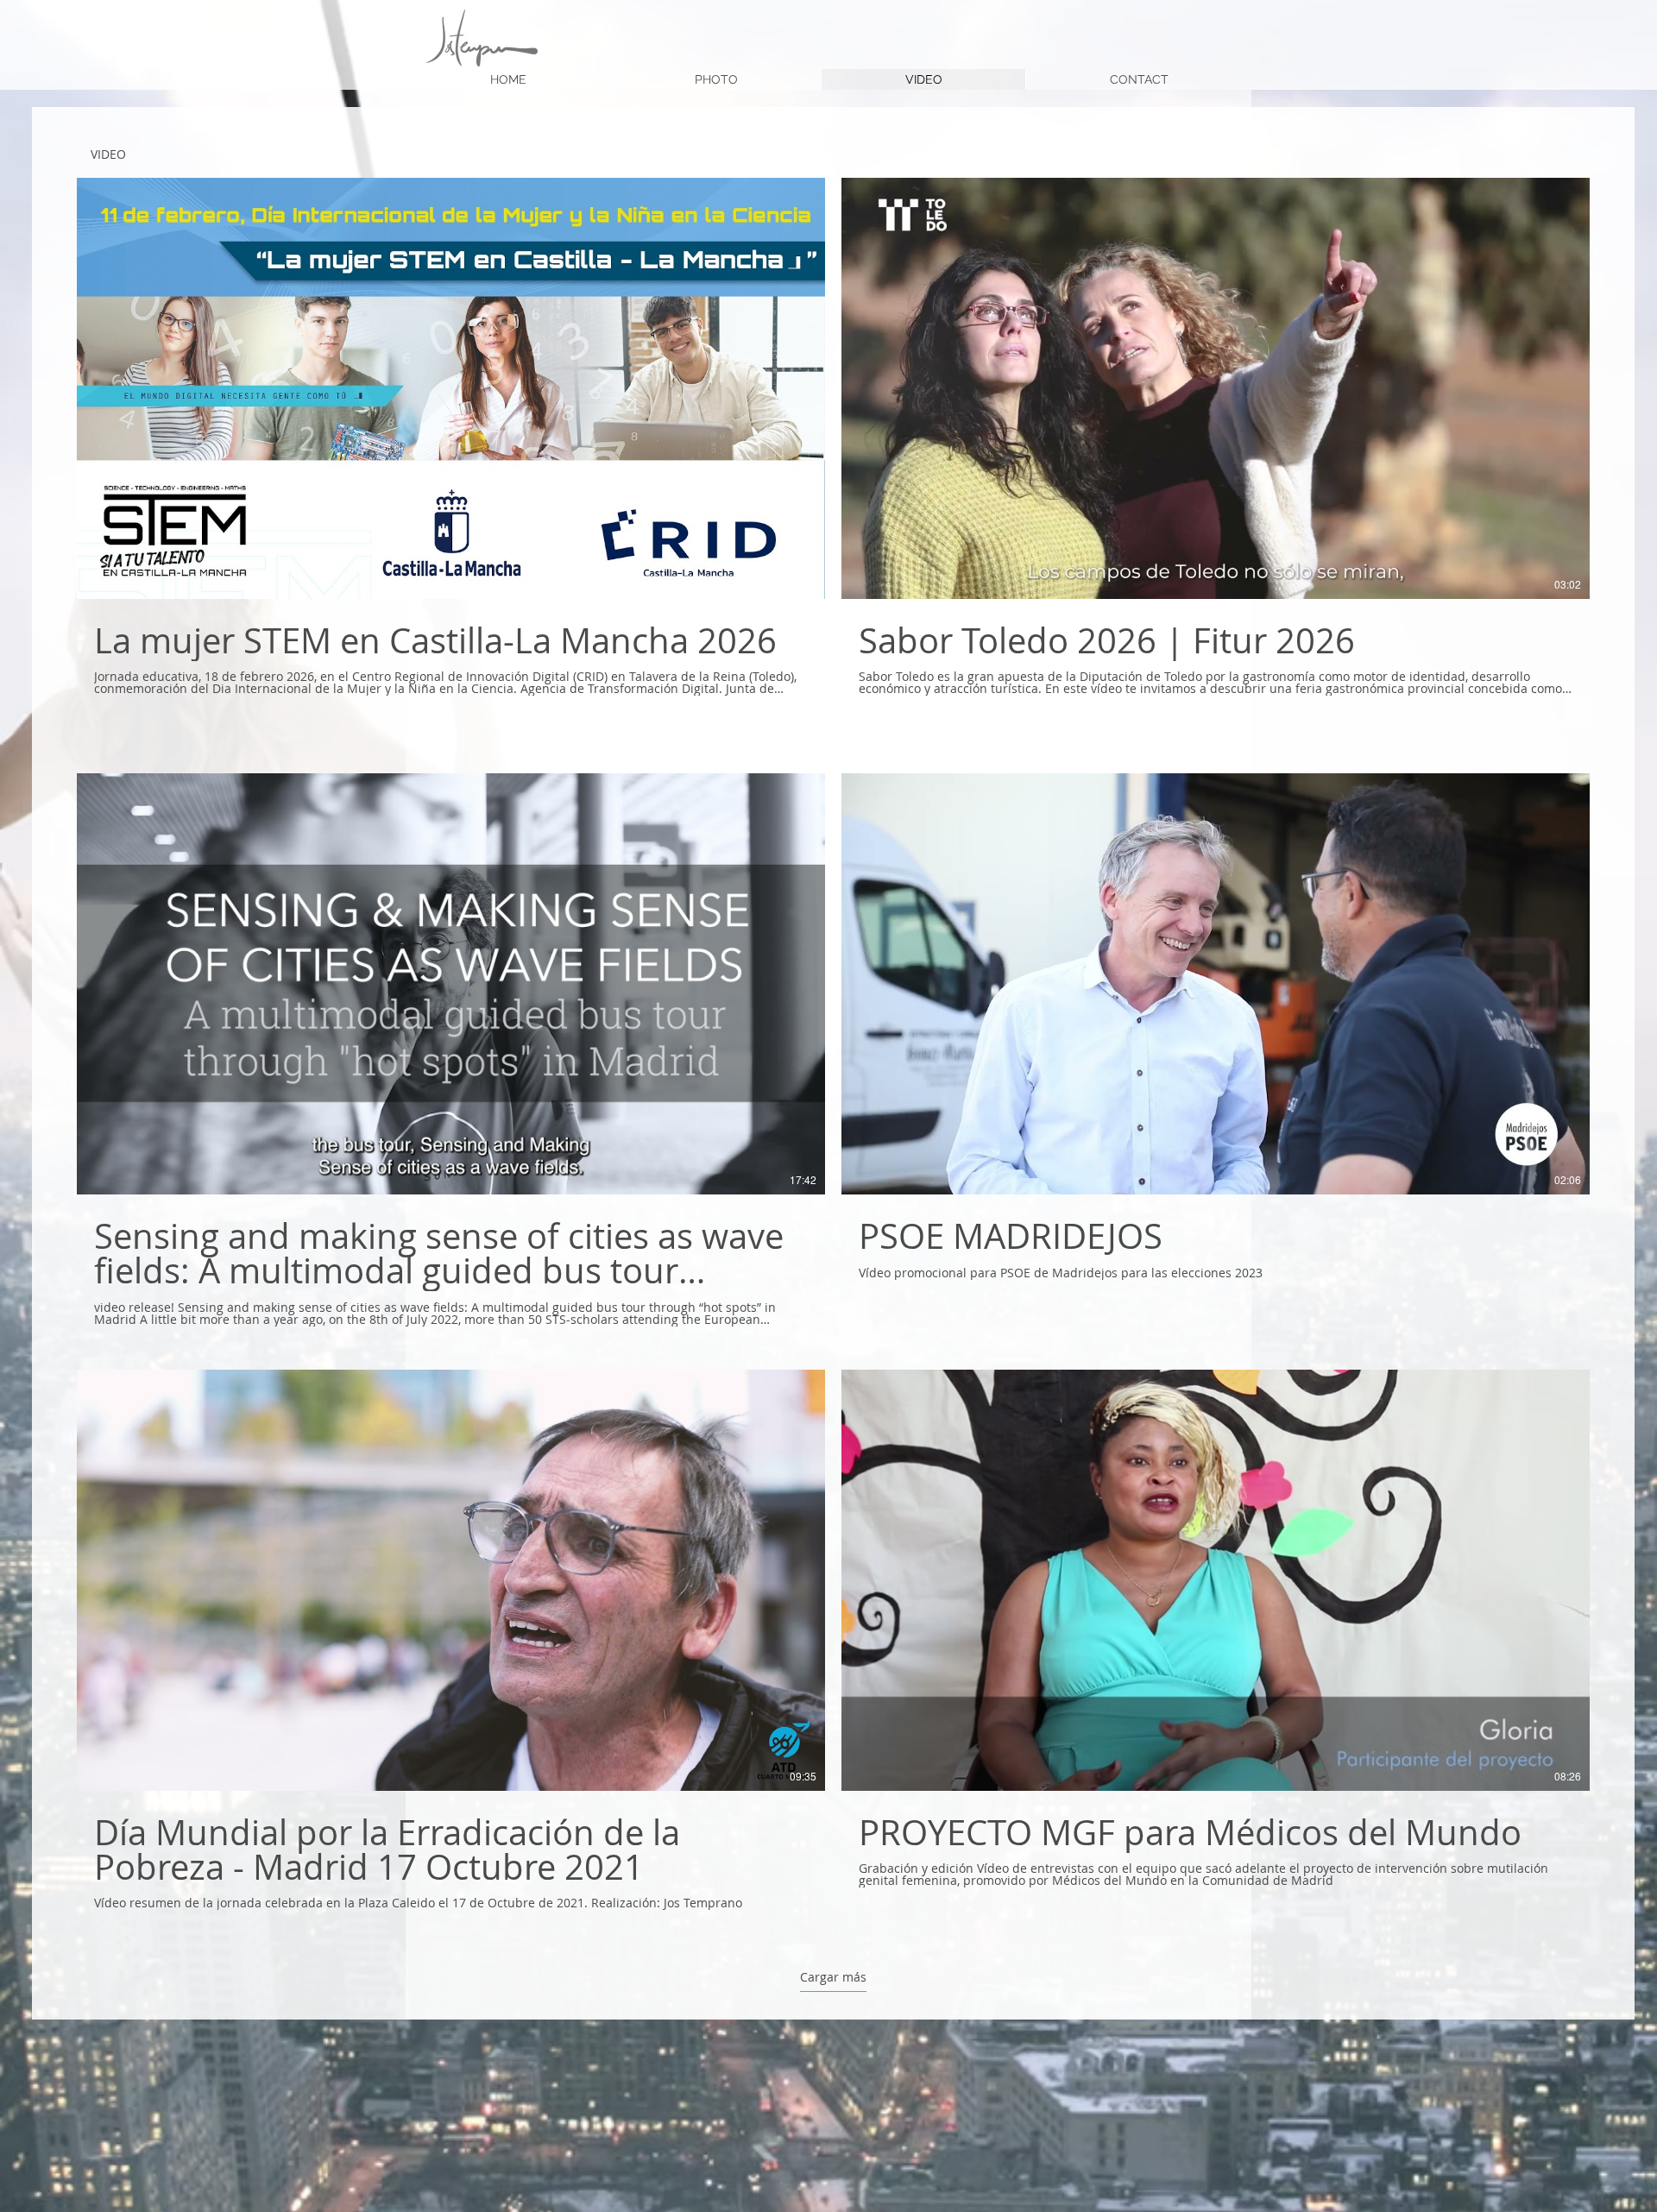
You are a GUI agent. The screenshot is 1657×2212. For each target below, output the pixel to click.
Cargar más (833, 1976)
